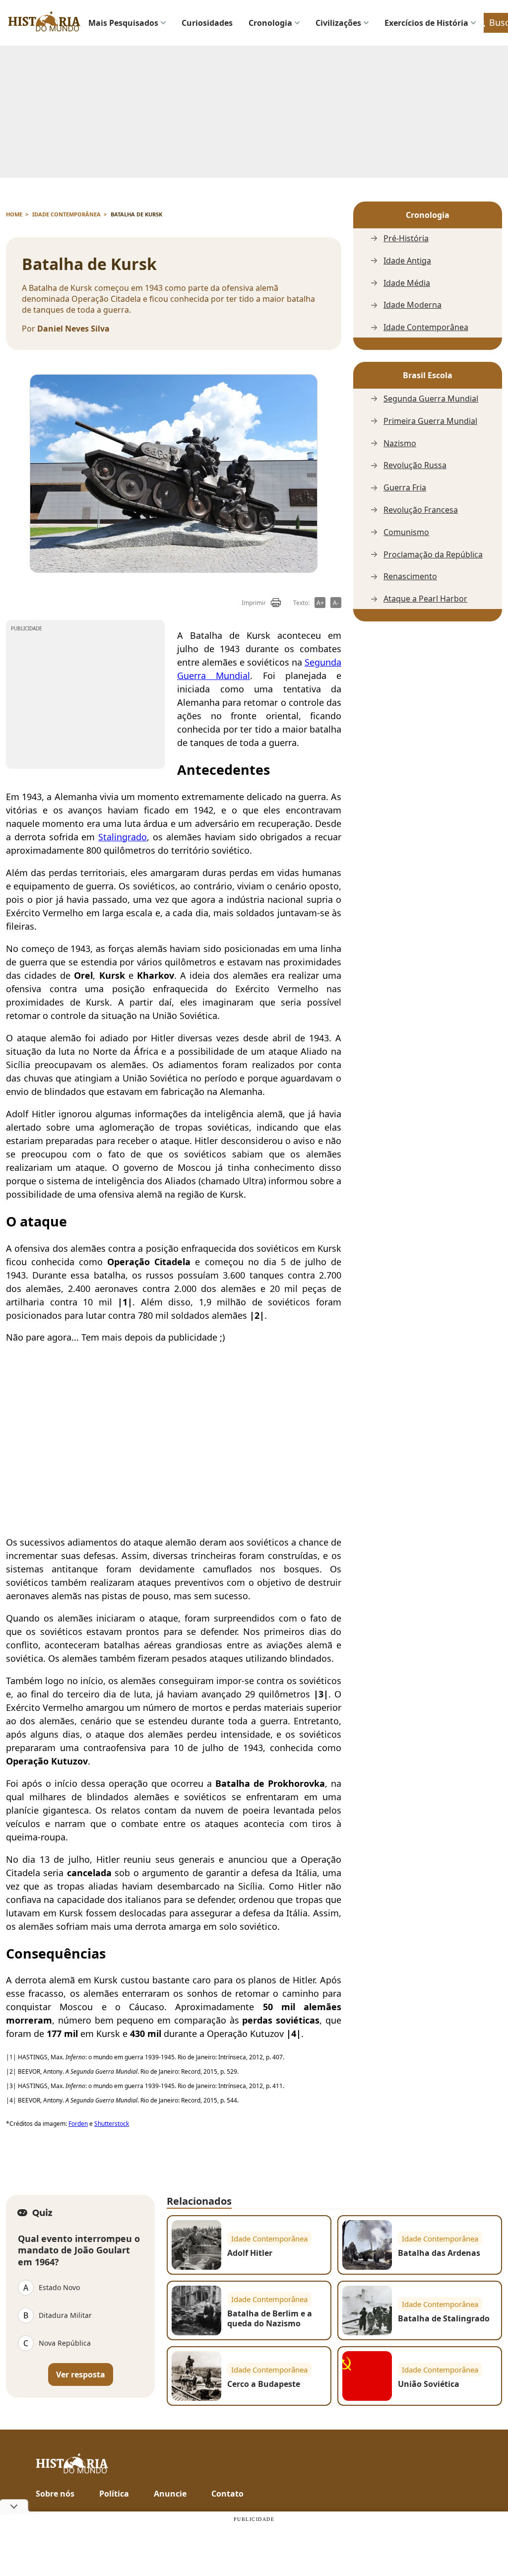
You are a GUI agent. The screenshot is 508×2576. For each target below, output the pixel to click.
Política (114, 2494)
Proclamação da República (433, 555)
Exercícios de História (426, 23)
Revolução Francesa (421, 510)
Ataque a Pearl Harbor (425, 599)
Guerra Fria (405, 488)
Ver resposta (81, 2374)
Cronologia (270, 23)
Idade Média (407, 283)
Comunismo (406, 532)
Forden (78, 2124)
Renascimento (410, 576)
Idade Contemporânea (426, 327)
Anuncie (170, 2494)
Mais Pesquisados (123, 23)
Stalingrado (123, 837)
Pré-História (406, 238)
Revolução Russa (415, 465)
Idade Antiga (407, 261)
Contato (227, 2494)
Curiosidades (207, 23)
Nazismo (400, 443)
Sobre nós (55, 2494)
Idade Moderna (413, 305)
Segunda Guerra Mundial (431, 399)
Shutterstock (112, 2124)
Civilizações (338, 23)
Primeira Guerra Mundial (430, 421)
